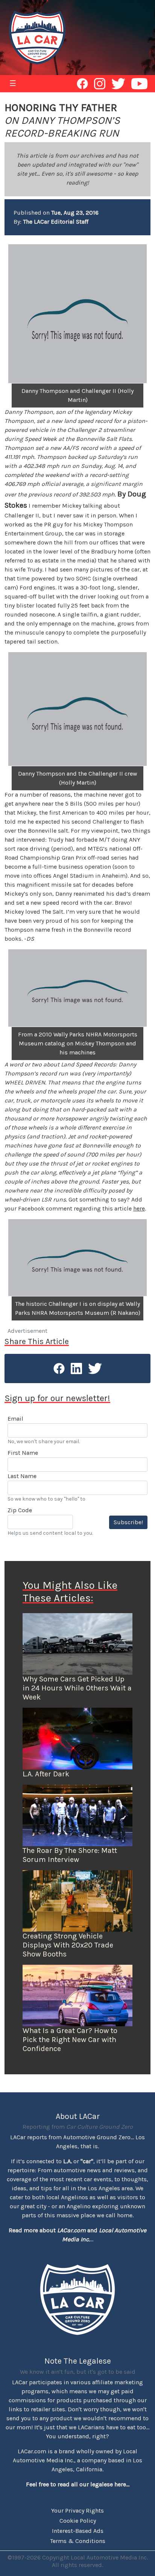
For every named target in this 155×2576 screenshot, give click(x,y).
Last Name (22, 1476)
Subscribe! (128, 1522)
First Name (23, 1453)
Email (15, 1419)
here (139, 1208)
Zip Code (20, 1510)
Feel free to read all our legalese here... (78, 2484)
